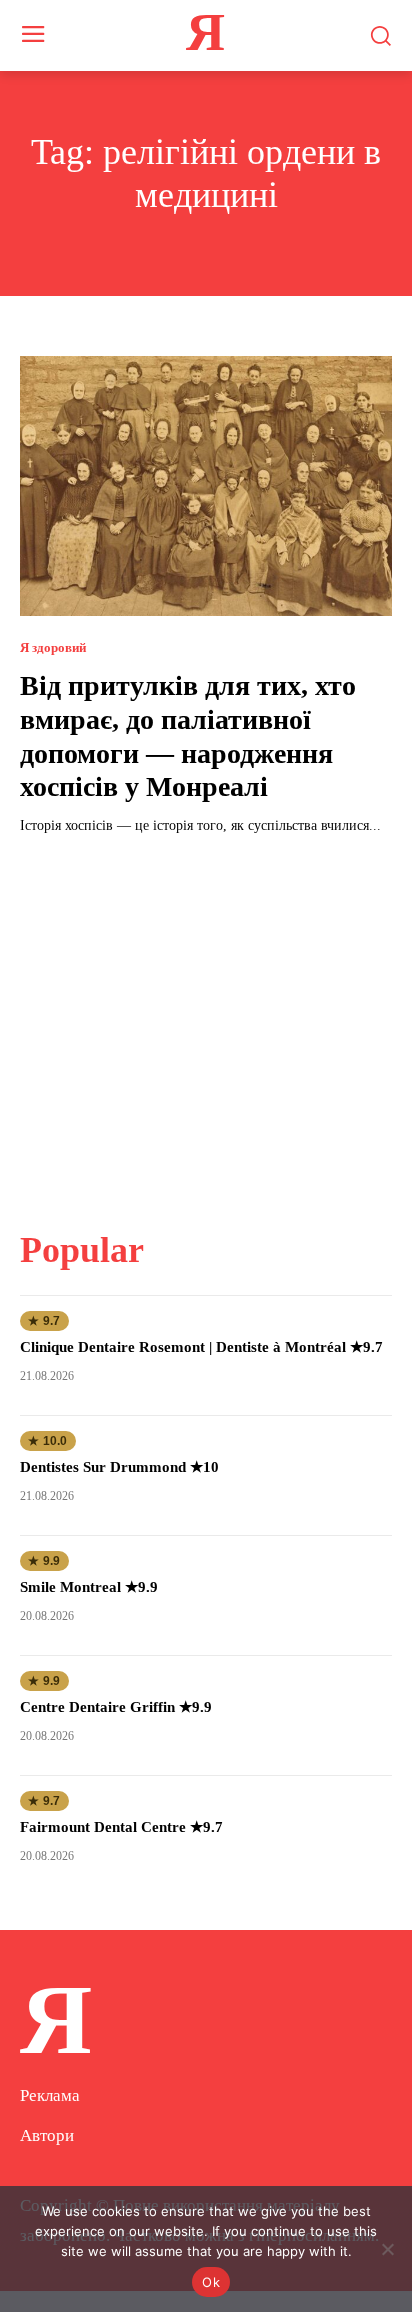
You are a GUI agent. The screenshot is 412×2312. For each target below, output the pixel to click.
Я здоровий (53, 647)
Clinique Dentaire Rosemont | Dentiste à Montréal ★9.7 (201, 1347)
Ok (211, 2282)
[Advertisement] (206, 1020)
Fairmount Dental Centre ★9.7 (121, 1827)
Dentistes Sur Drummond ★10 (119, 1467)
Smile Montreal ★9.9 (89, 1587)
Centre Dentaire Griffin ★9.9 (116, 1707)
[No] (387, 2249)
